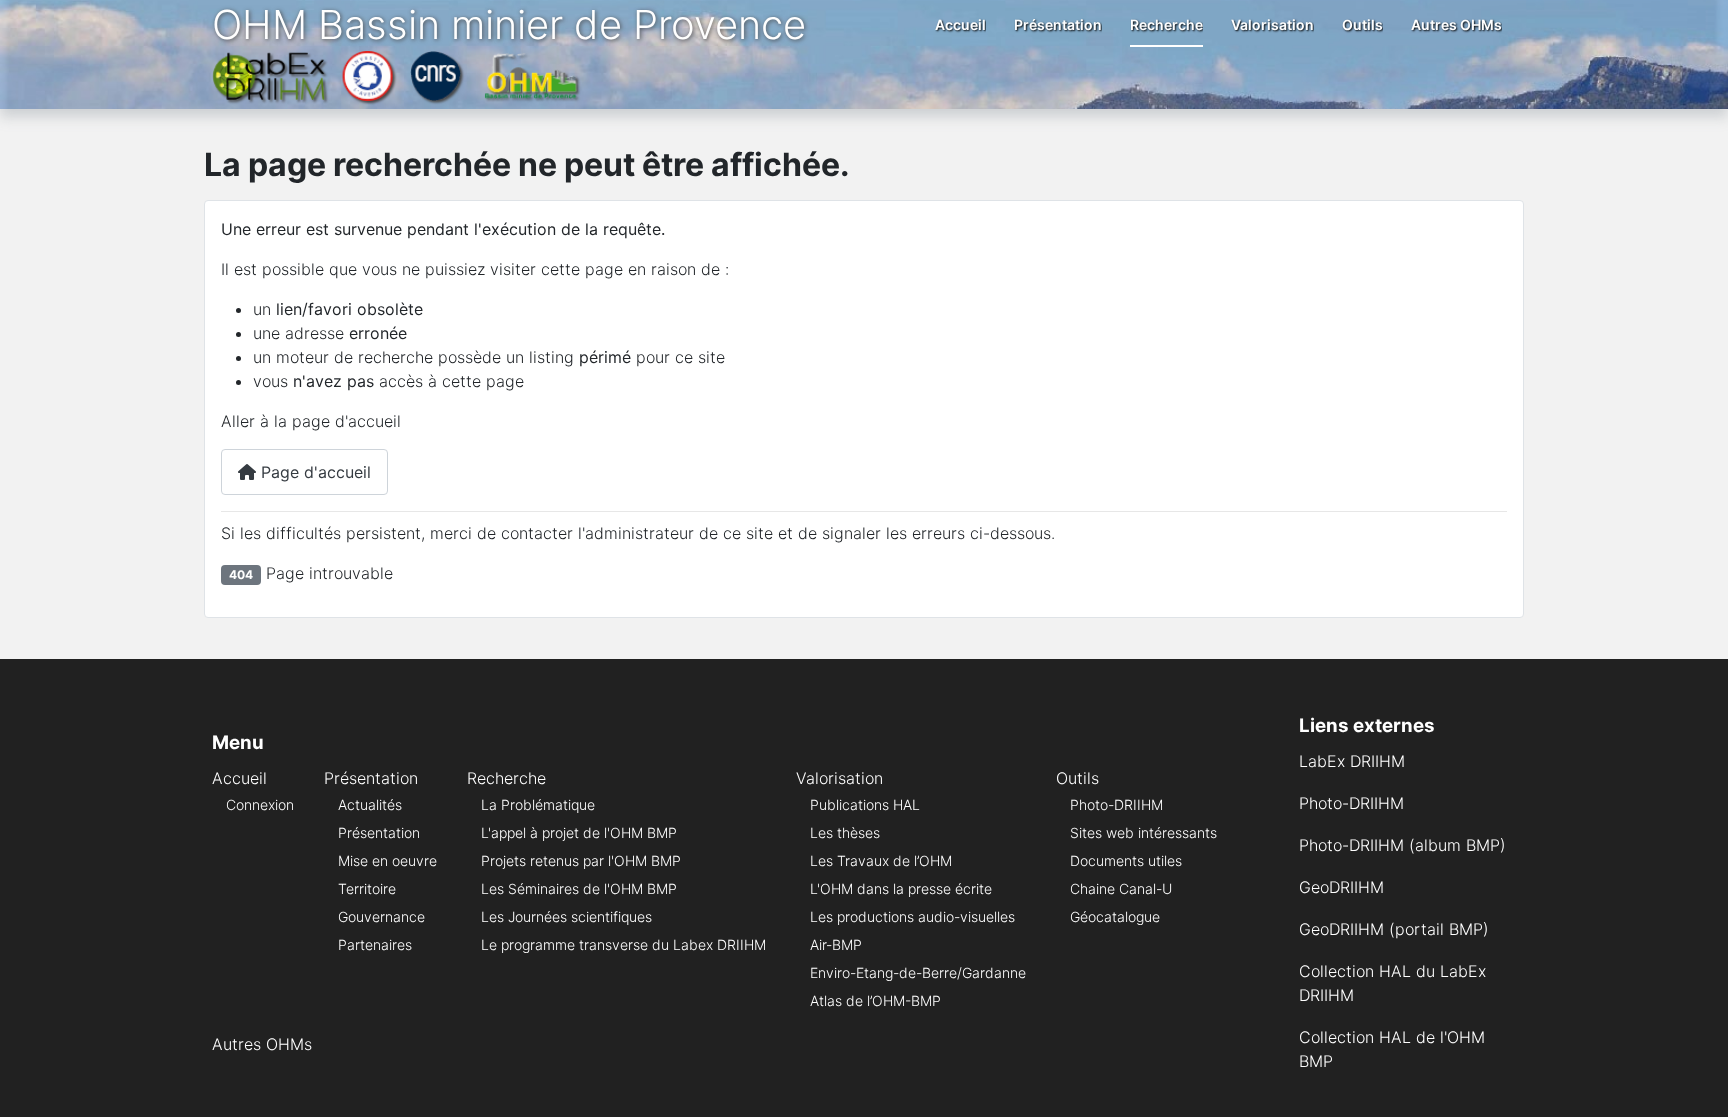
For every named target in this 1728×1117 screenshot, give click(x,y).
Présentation (1058, 24)
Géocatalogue (1115, 916)
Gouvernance (381, 916)
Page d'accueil (313, 472)
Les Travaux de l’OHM (881, 860)
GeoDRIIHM (1341, 887)
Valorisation (1272, 24)
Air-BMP (836, 944)
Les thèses (845, 832)
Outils (1362, 24)
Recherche (1166, 24)
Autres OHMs (1456, 24)
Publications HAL (865, 804)
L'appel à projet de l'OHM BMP (579, 832)
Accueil (960, 24)
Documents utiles (1126, 860)
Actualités (370, 804)
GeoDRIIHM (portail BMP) (1394, 929)
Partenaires (375, 944)
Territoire (367, 888)
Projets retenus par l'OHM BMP (581, 860)
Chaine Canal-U (1121, 888)
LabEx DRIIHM (1352, 761)
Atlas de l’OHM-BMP (875, 1000)
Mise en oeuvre (387, 860)
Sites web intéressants (1143, 832)
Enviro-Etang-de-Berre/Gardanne (918, 972)
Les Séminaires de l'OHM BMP (579, 888)
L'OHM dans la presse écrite (901, 888)
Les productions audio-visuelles (912, 916)
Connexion (260, 804)
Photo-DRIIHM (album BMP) (1402, 845)
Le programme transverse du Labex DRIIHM (623, 944)
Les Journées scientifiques (566, 916)
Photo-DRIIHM (1116, 804)
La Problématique (538, 804)
